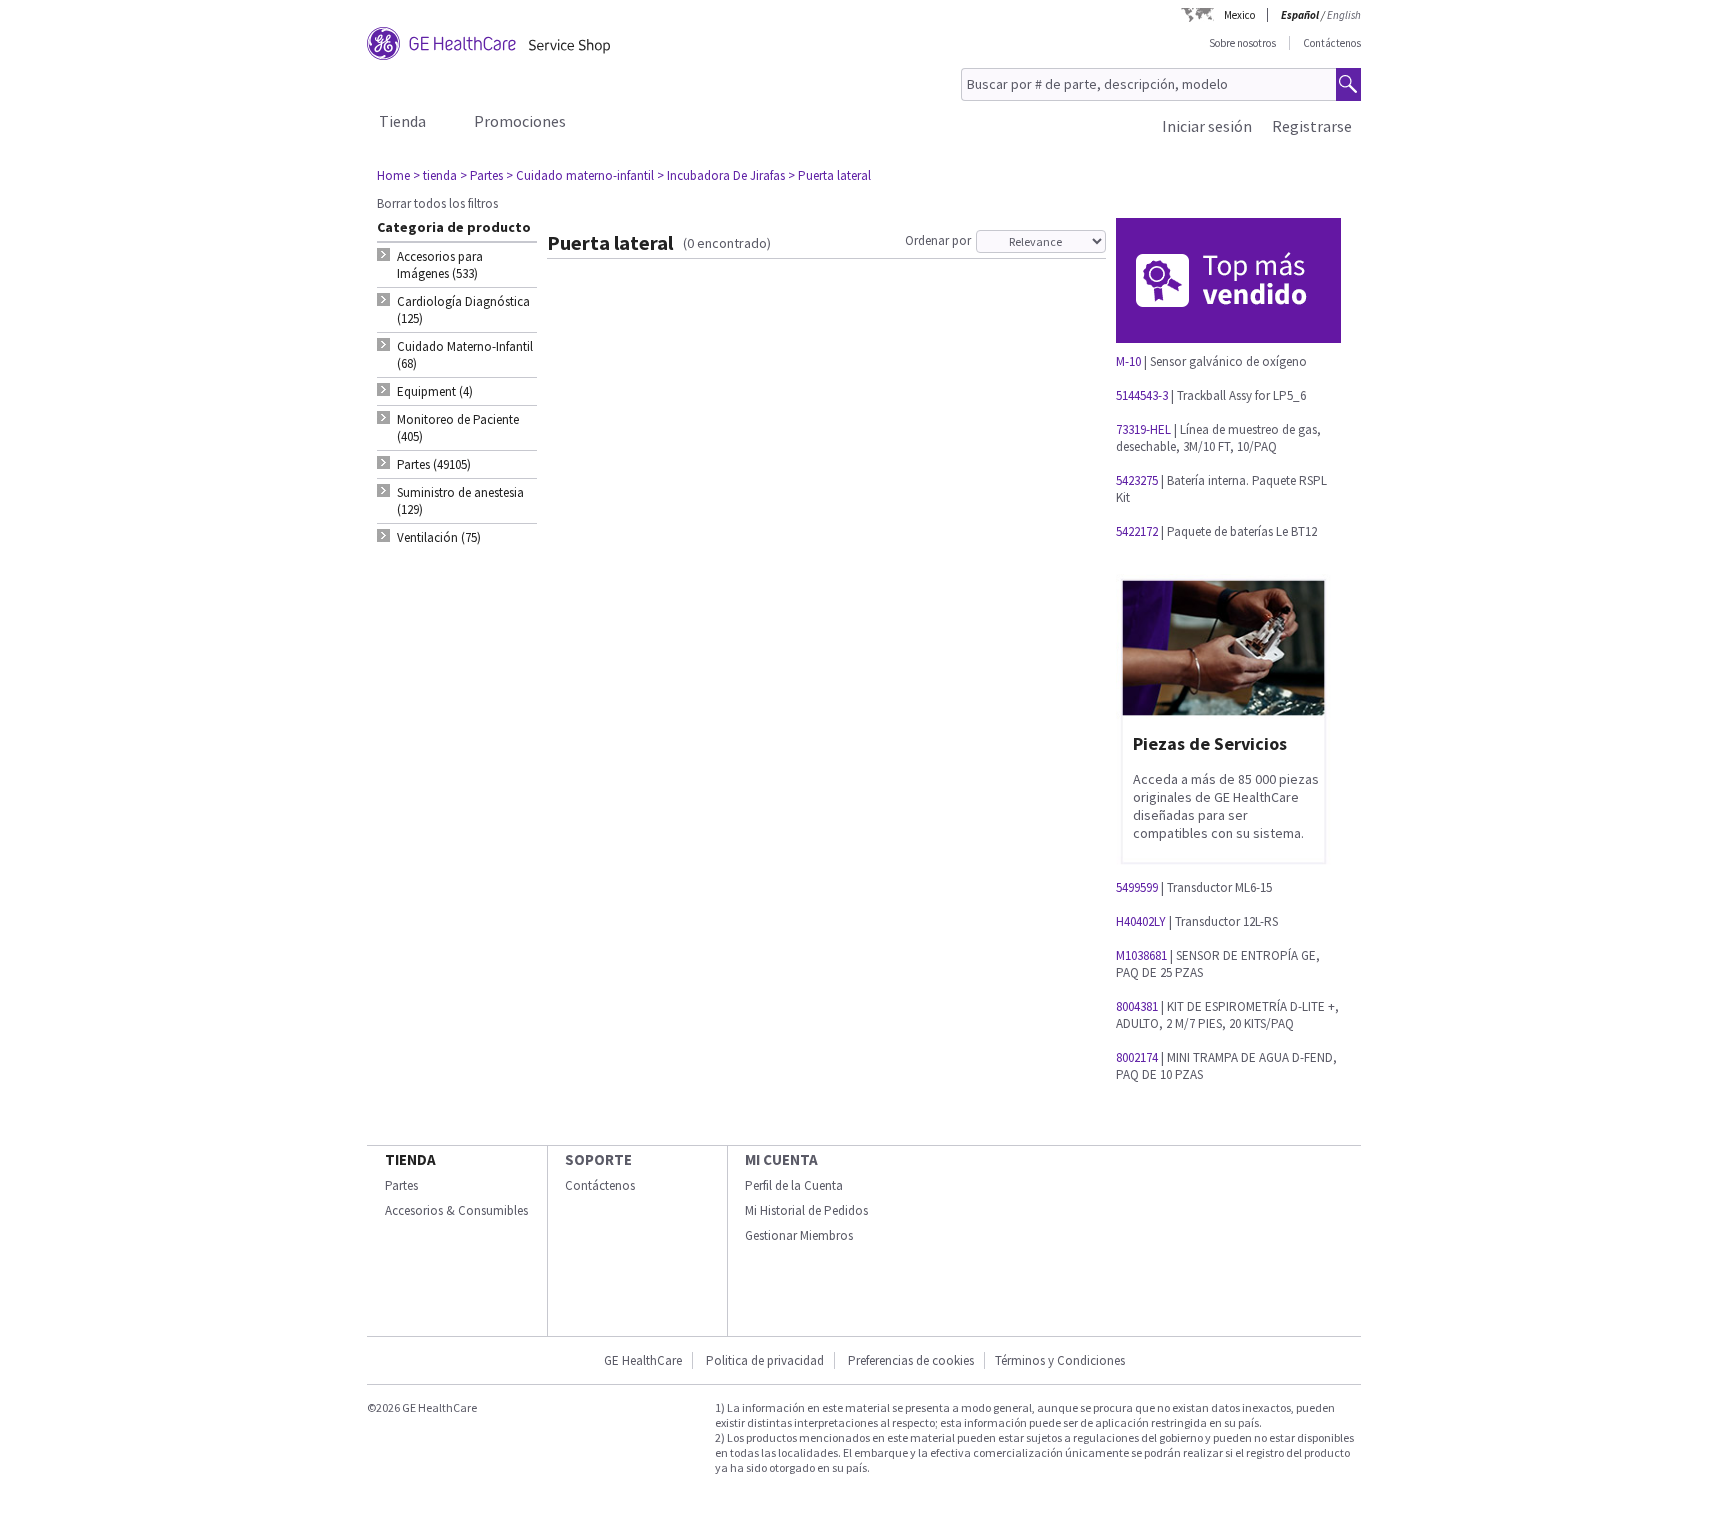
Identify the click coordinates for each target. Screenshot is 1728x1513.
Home (393, 175)
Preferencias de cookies (911, 1360)
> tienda (435, 175)
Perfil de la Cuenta (794, 1185)
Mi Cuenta (781, 1159)
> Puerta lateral (829, 175)
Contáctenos (1332, 43)
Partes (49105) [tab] (434, 464)
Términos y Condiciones (1060, 1360)
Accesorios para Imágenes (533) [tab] (440, 265)
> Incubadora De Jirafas (721, 175)
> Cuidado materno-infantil (580, 175)
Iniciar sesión (1207, 126)
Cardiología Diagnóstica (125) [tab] (463, 310)
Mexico (1239, 15)
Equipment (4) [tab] (435, 391)
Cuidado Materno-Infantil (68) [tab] (465, 355)
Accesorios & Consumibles (456, 1210)
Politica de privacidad (765, 1360)
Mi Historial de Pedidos (806, 1210)
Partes (401, 1185)
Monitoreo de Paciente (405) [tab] (458, 428)
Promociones (520, 121)
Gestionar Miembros (799, 1235)
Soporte (598, 1159)
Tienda (402, 121)
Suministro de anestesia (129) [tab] (460, 501)
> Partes (481, 175)
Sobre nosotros (1242, 43)
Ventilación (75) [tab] (439, 537)
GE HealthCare (643, 1360)
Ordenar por (938, 240)
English (1344, 15)
